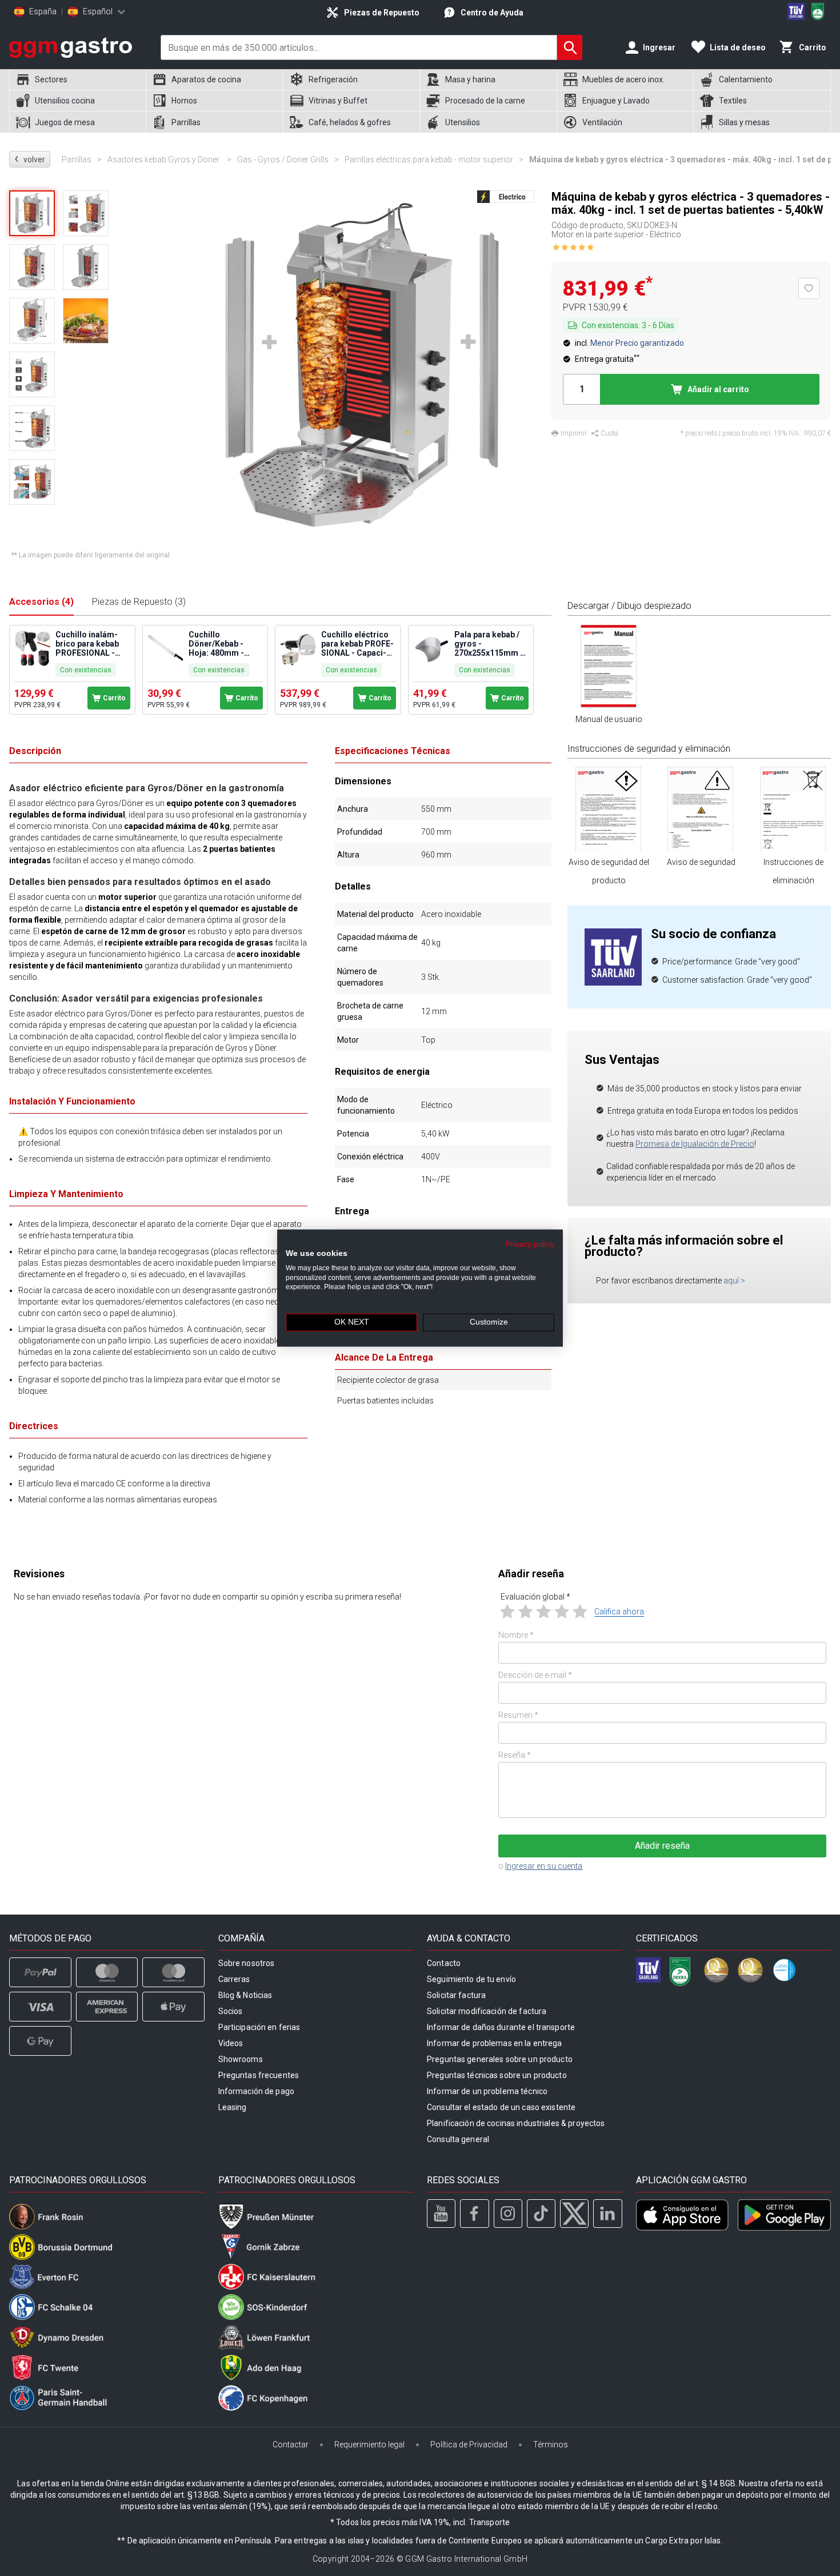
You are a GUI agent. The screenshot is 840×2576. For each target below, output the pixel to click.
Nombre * (516, 1635)
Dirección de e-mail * (535, 1675)
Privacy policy (530, 1244)
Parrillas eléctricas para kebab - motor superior (434, 159)
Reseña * (515, 1755)
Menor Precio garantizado (637, 343)
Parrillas (82, 159)
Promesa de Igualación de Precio (695, 1144)
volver (30, 159)
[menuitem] (77, 80)
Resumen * (518, 1715)
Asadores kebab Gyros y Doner (169, 159)
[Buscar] (570, 47)
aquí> (734, 1281)
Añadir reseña (662, 1846)
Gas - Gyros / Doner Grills (288, 159)
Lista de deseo (738, 47)
